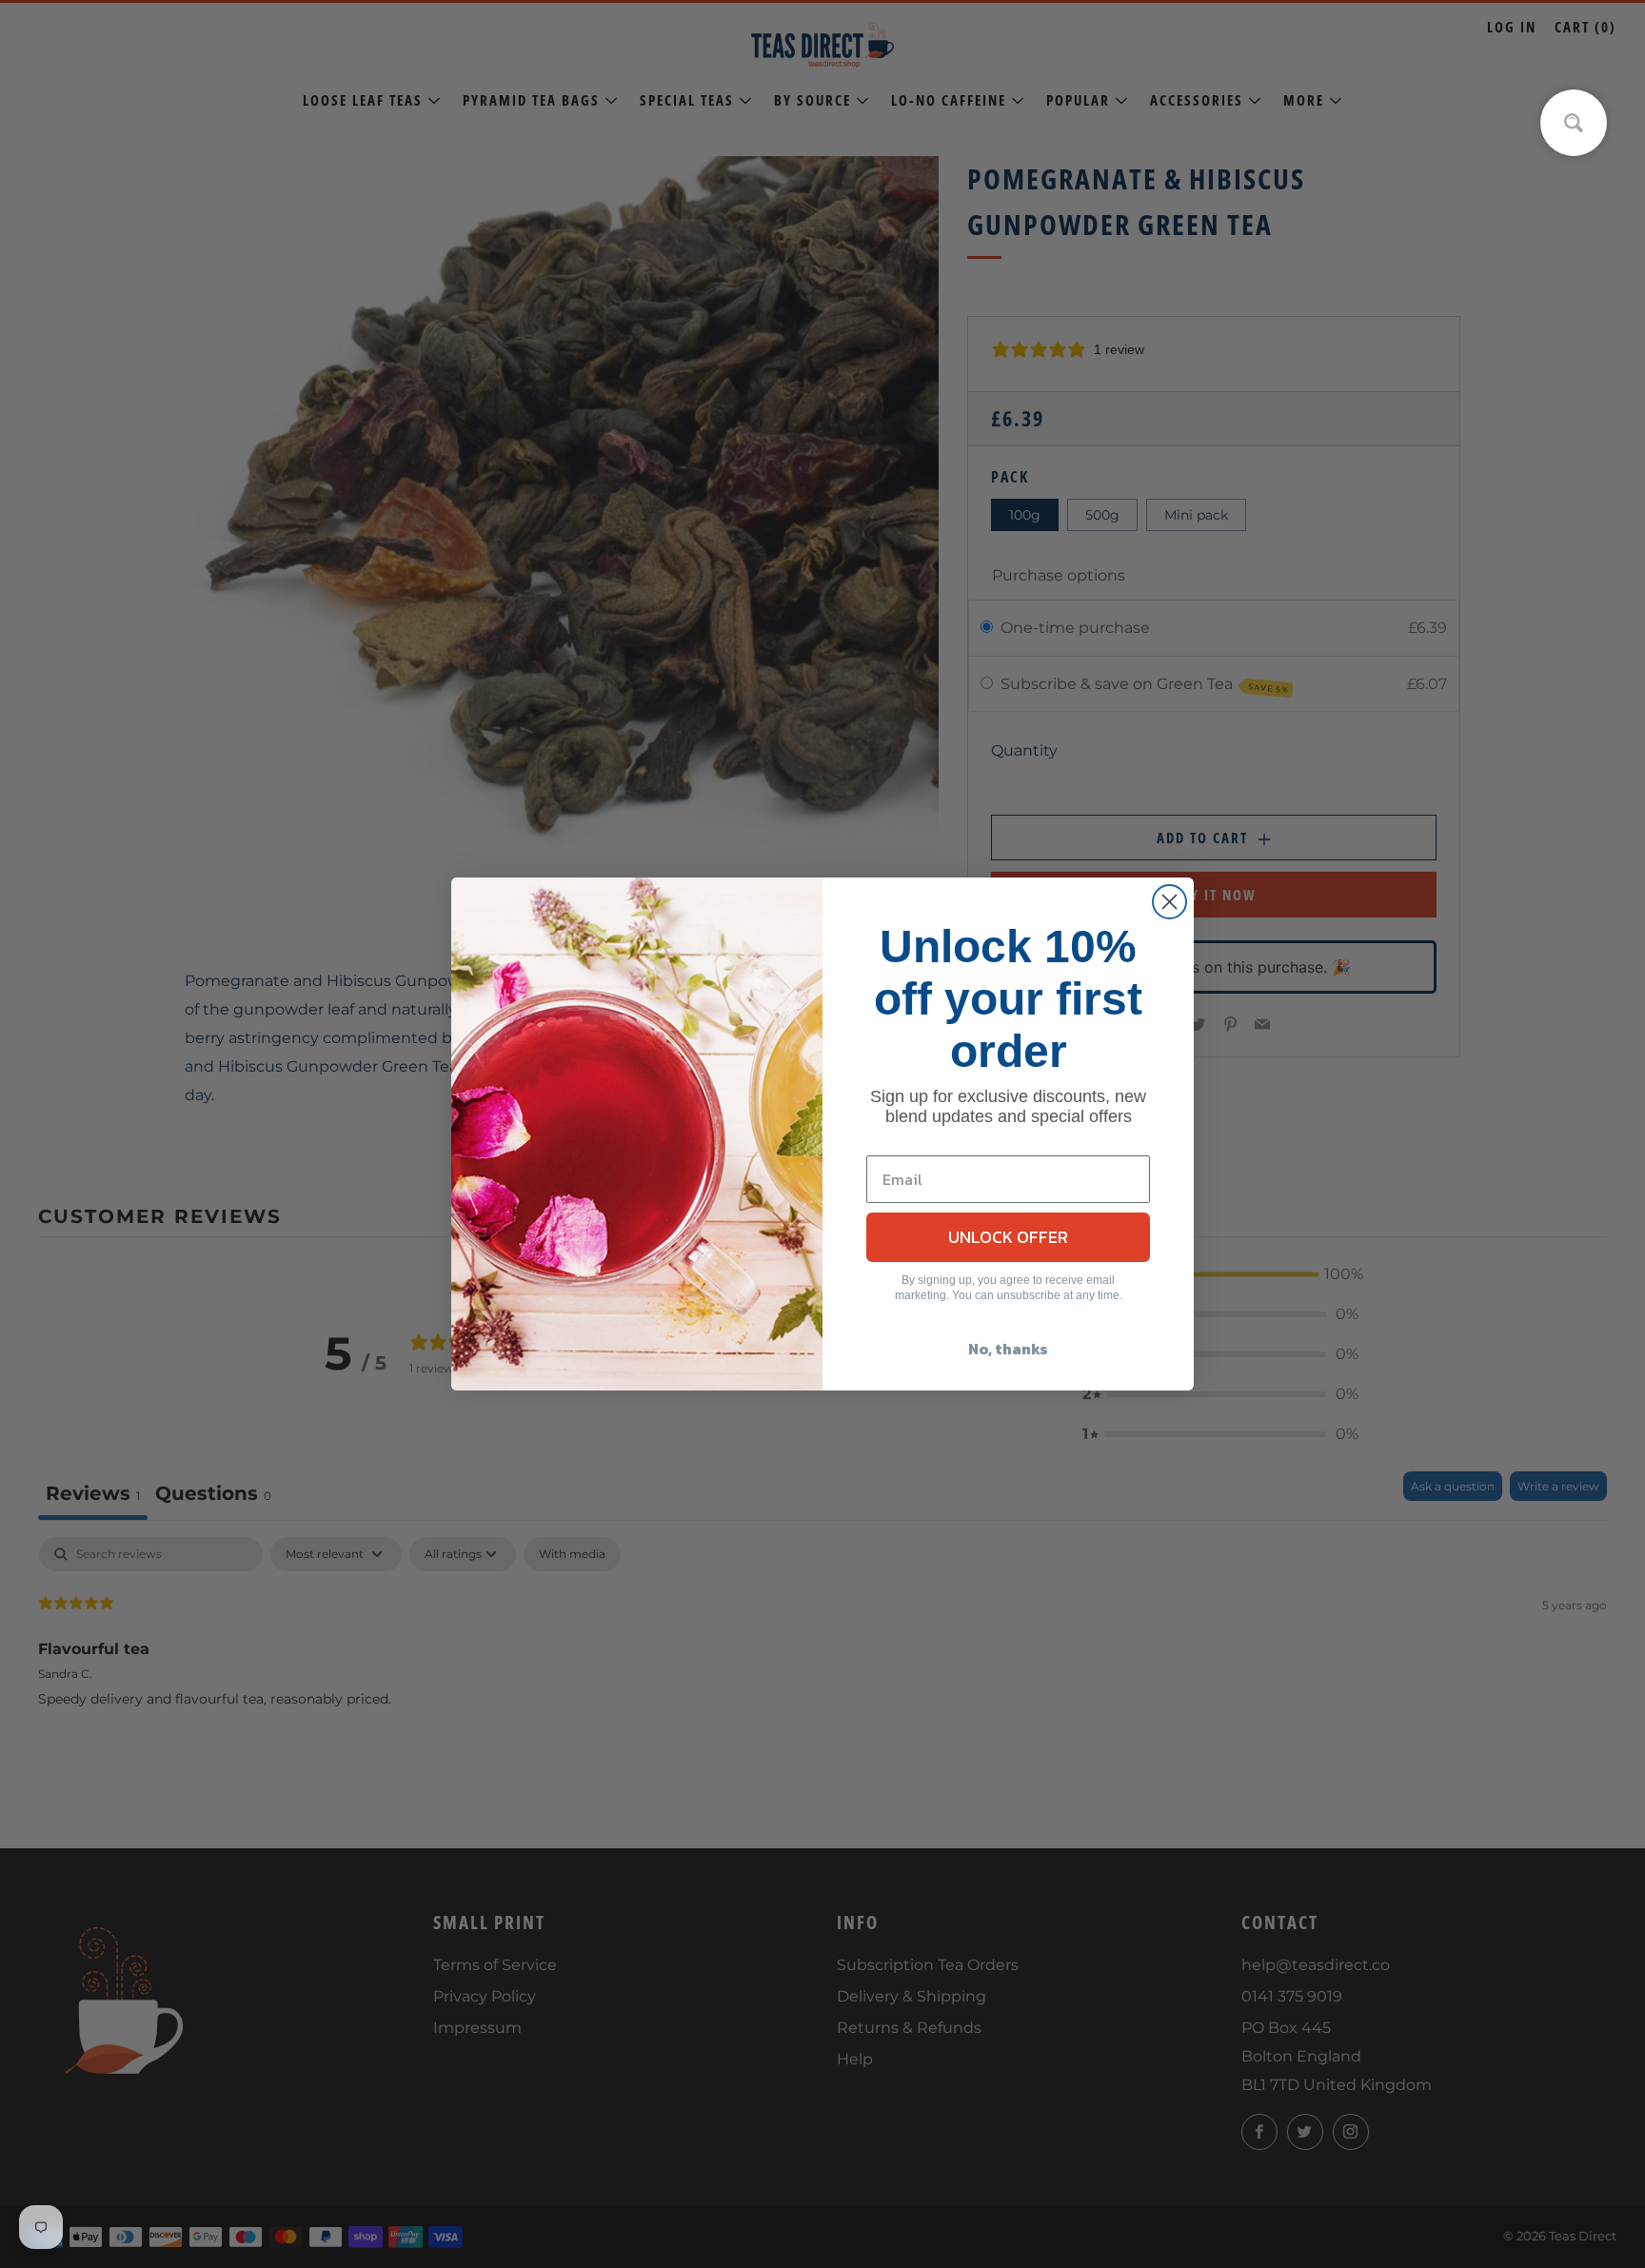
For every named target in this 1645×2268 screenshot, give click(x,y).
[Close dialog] (1169, 902)
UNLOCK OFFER (1008, 1237)
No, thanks (1008, 1349)
